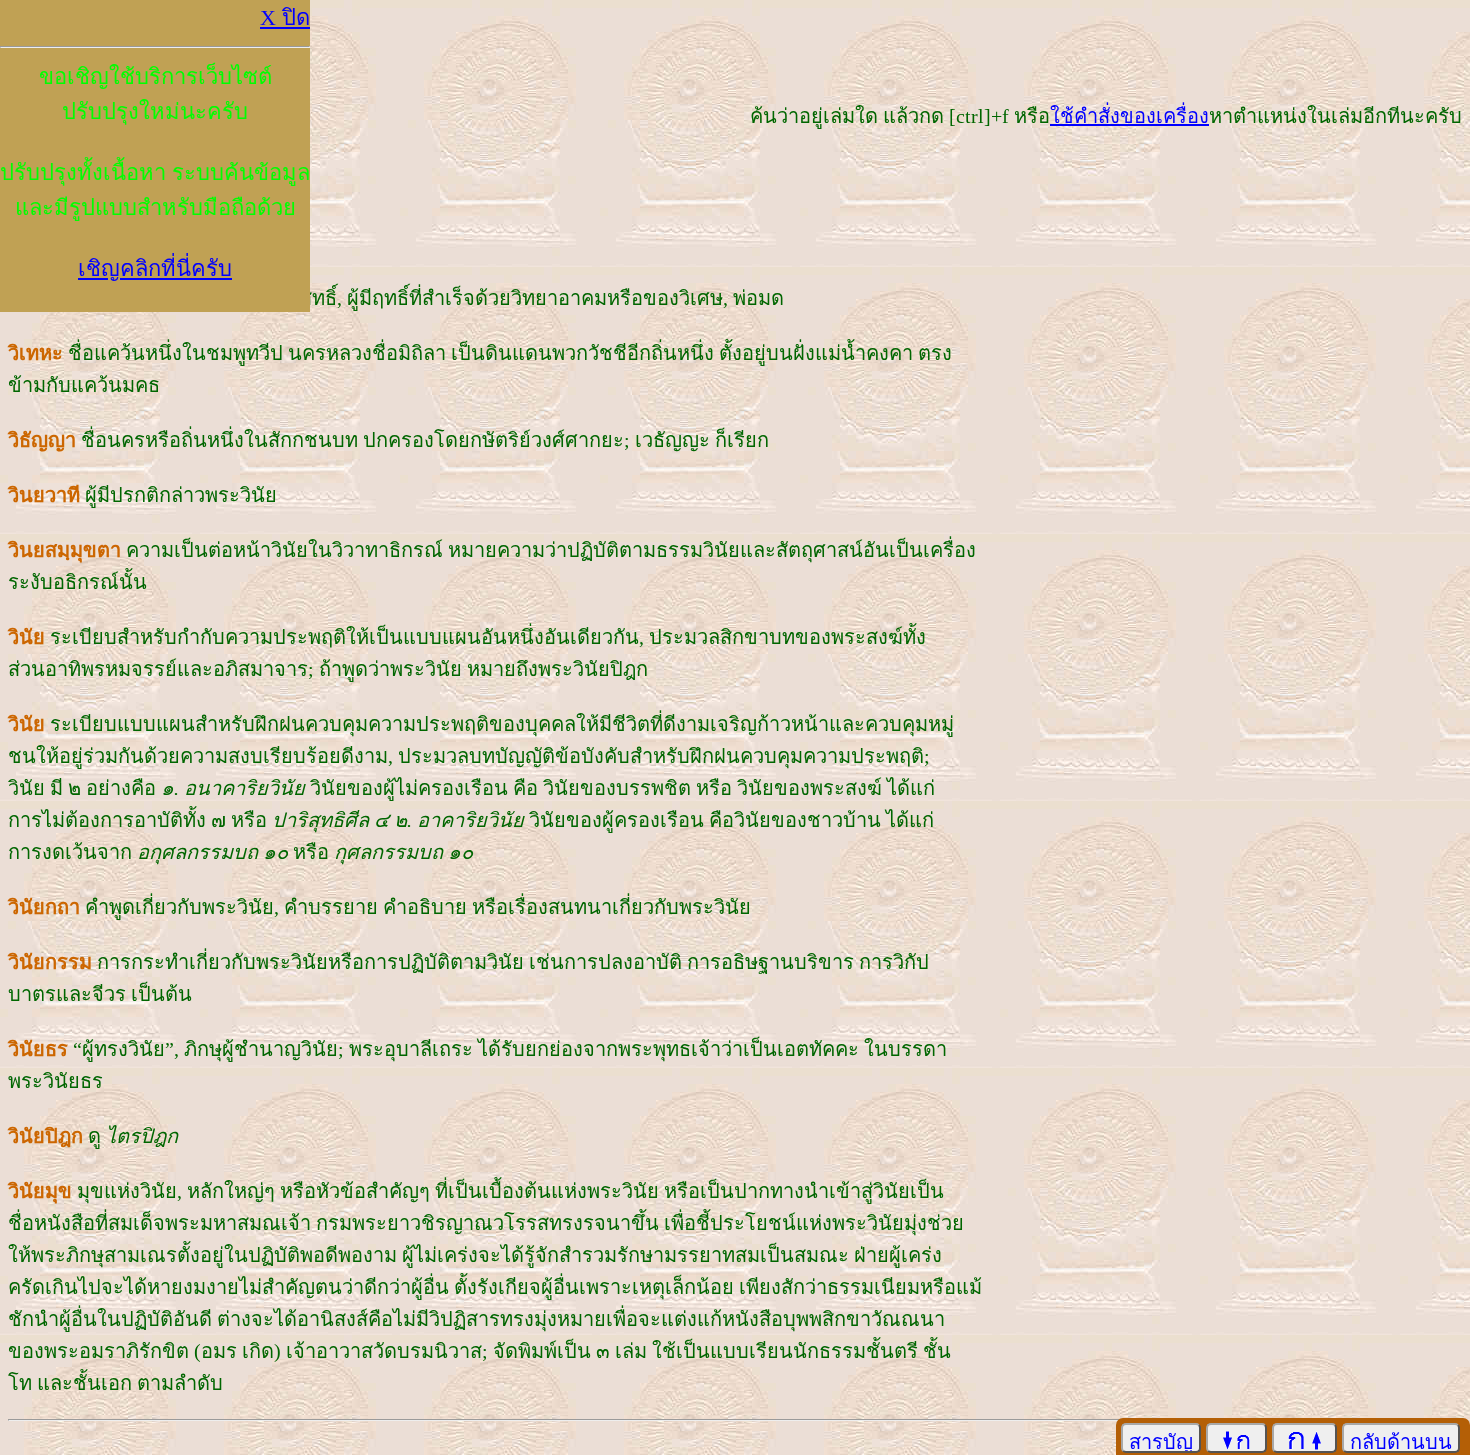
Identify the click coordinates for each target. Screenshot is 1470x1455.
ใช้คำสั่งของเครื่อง (1129, 116)
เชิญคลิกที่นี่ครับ (155, 268)
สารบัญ (1161, 1442)
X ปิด (285, 17)
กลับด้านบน (1401, 1442)
